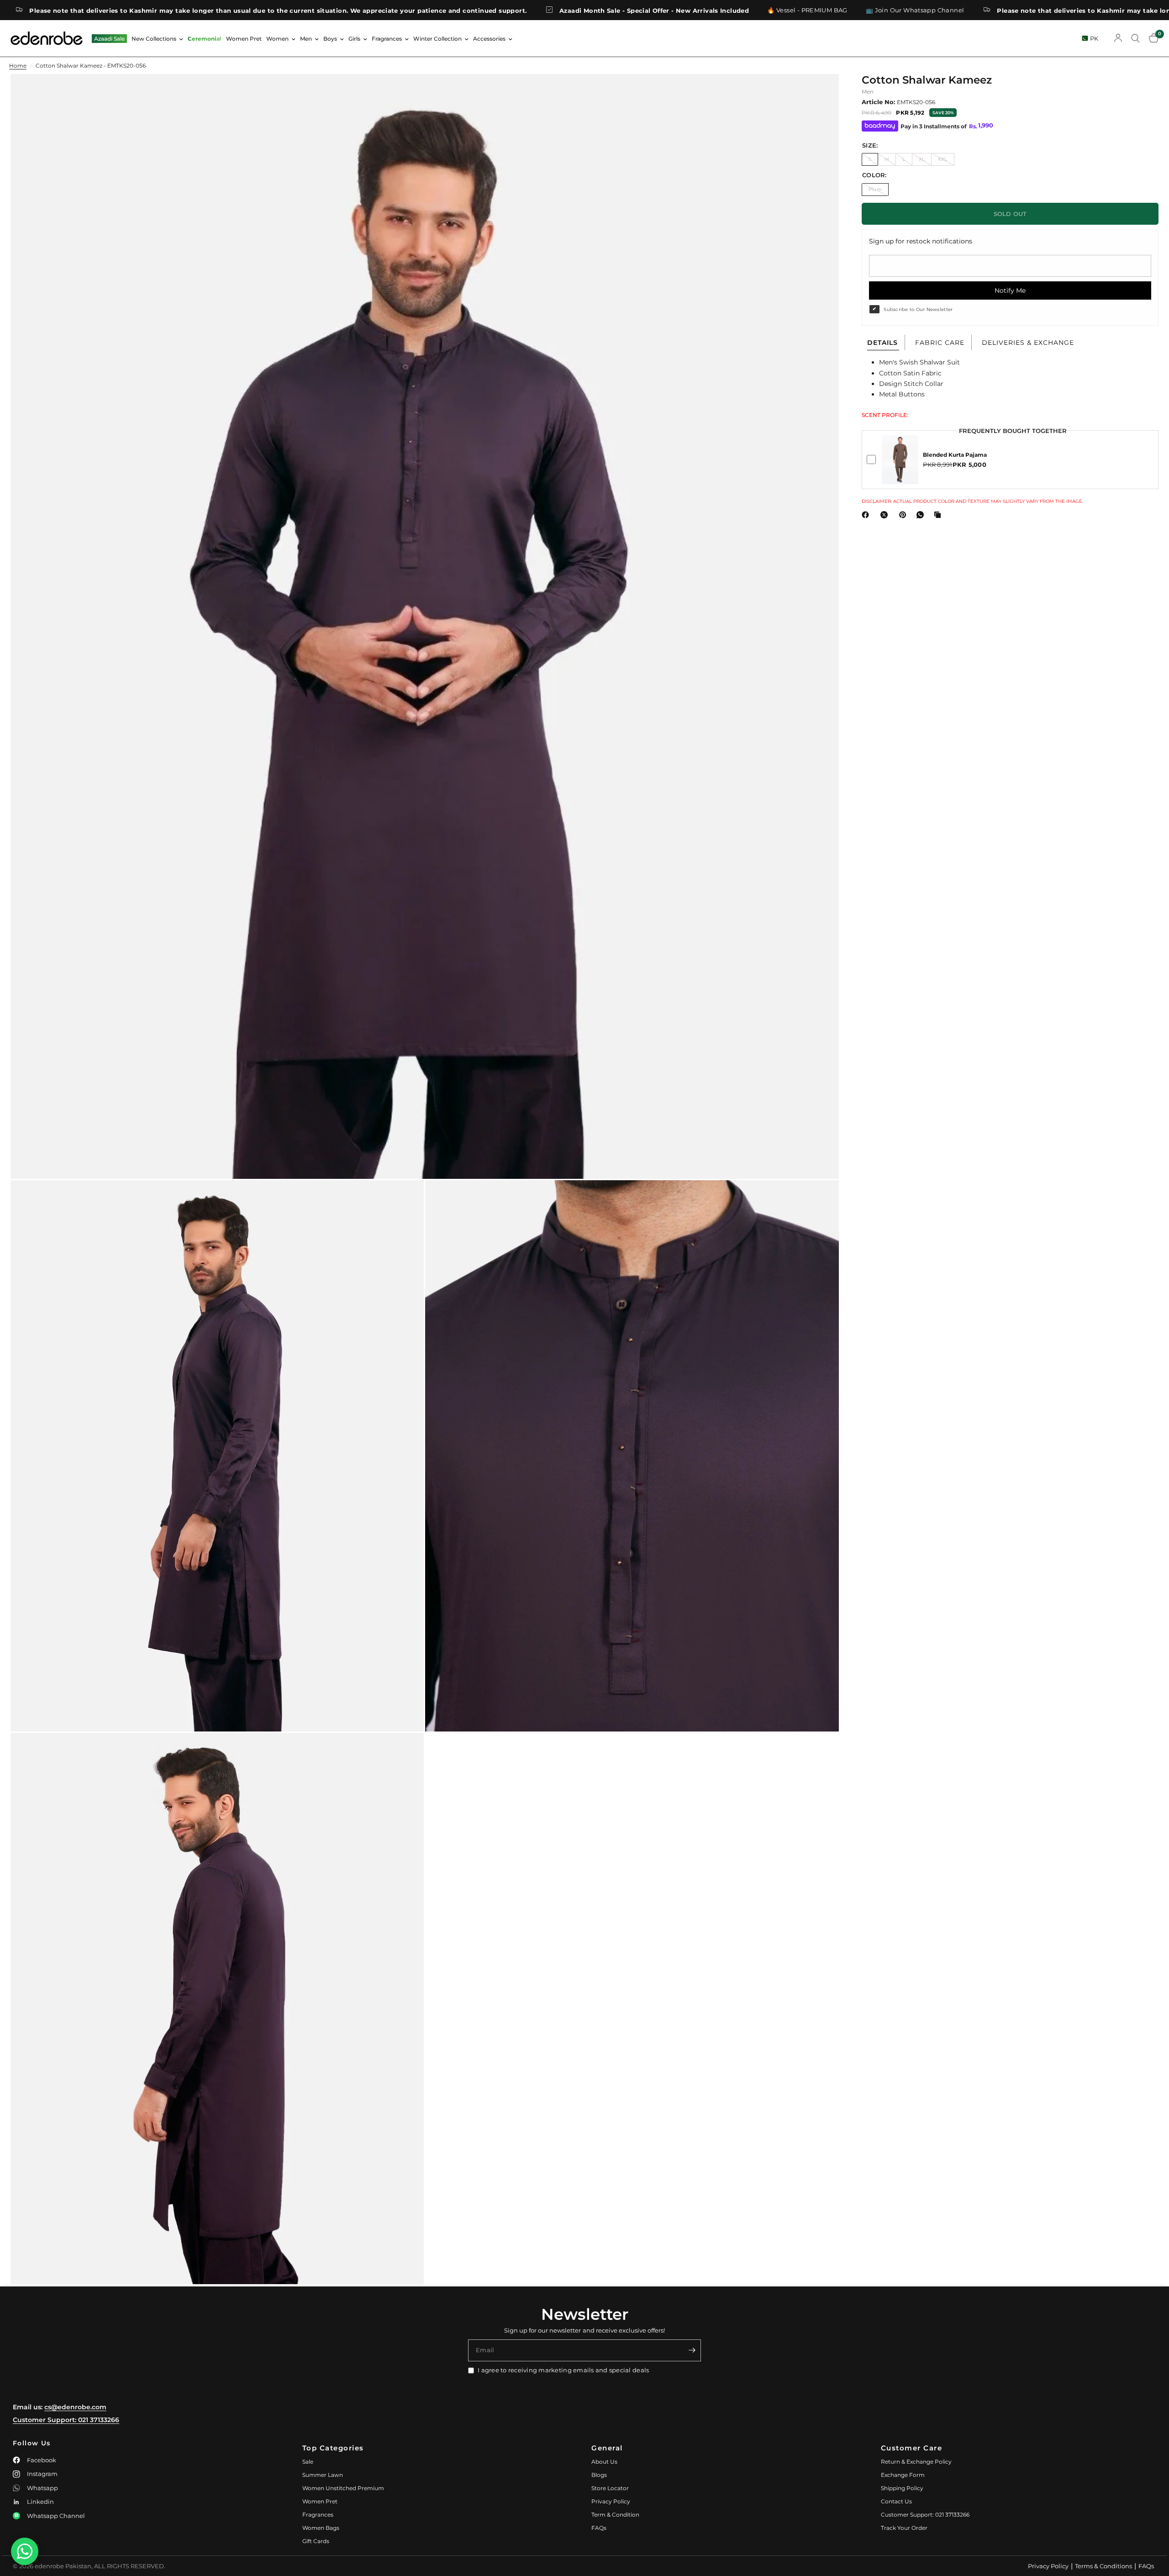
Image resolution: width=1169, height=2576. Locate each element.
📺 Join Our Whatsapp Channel (774, 10)
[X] (886, 515)
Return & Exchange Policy (916, 2462)
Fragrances (387, 39)
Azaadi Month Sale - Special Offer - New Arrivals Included (513, 10)
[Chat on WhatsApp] (25, 2551)
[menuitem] (109, 39)
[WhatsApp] (922, 515)
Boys (330, 39)
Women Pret (244, 39)
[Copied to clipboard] (939, 515)
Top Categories (333, 2448)
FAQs (599, 2528)
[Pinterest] (905, 515)
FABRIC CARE (940, 343)
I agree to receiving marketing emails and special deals (563, 2370)
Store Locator (610, 2488)
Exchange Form (903, 2475)
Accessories (489, 39)
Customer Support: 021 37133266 (66, 2420)
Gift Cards (316, 2541)
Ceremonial (205, 39)
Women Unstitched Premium (343, 2488)
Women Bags (321, 2528)
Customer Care (912, 2448)
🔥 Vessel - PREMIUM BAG (667, 10)
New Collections (154, 39)
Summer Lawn (323, 2475)
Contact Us (896, 2501)
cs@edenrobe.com (75, 2407)
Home (18, 66)
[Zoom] (820, 93)
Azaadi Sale (109, 39)
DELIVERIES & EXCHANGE (1028, 343)
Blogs (599, 2475)
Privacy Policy (611, 2501)
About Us (604, 2462)
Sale (308, 2462)
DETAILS (882, 343)
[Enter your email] (692, 2350)
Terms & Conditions (1103, 2566)
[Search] (1135, 38)
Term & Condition (615, 2515)
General (607, 2448)
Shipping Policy (902, 2488)
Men (306, 39)
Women (277, 39)
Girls (354, 39)
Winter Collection (437, 39)
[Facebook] (867, 515)
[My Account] (1118, 38)
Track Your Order (904, 2528)
